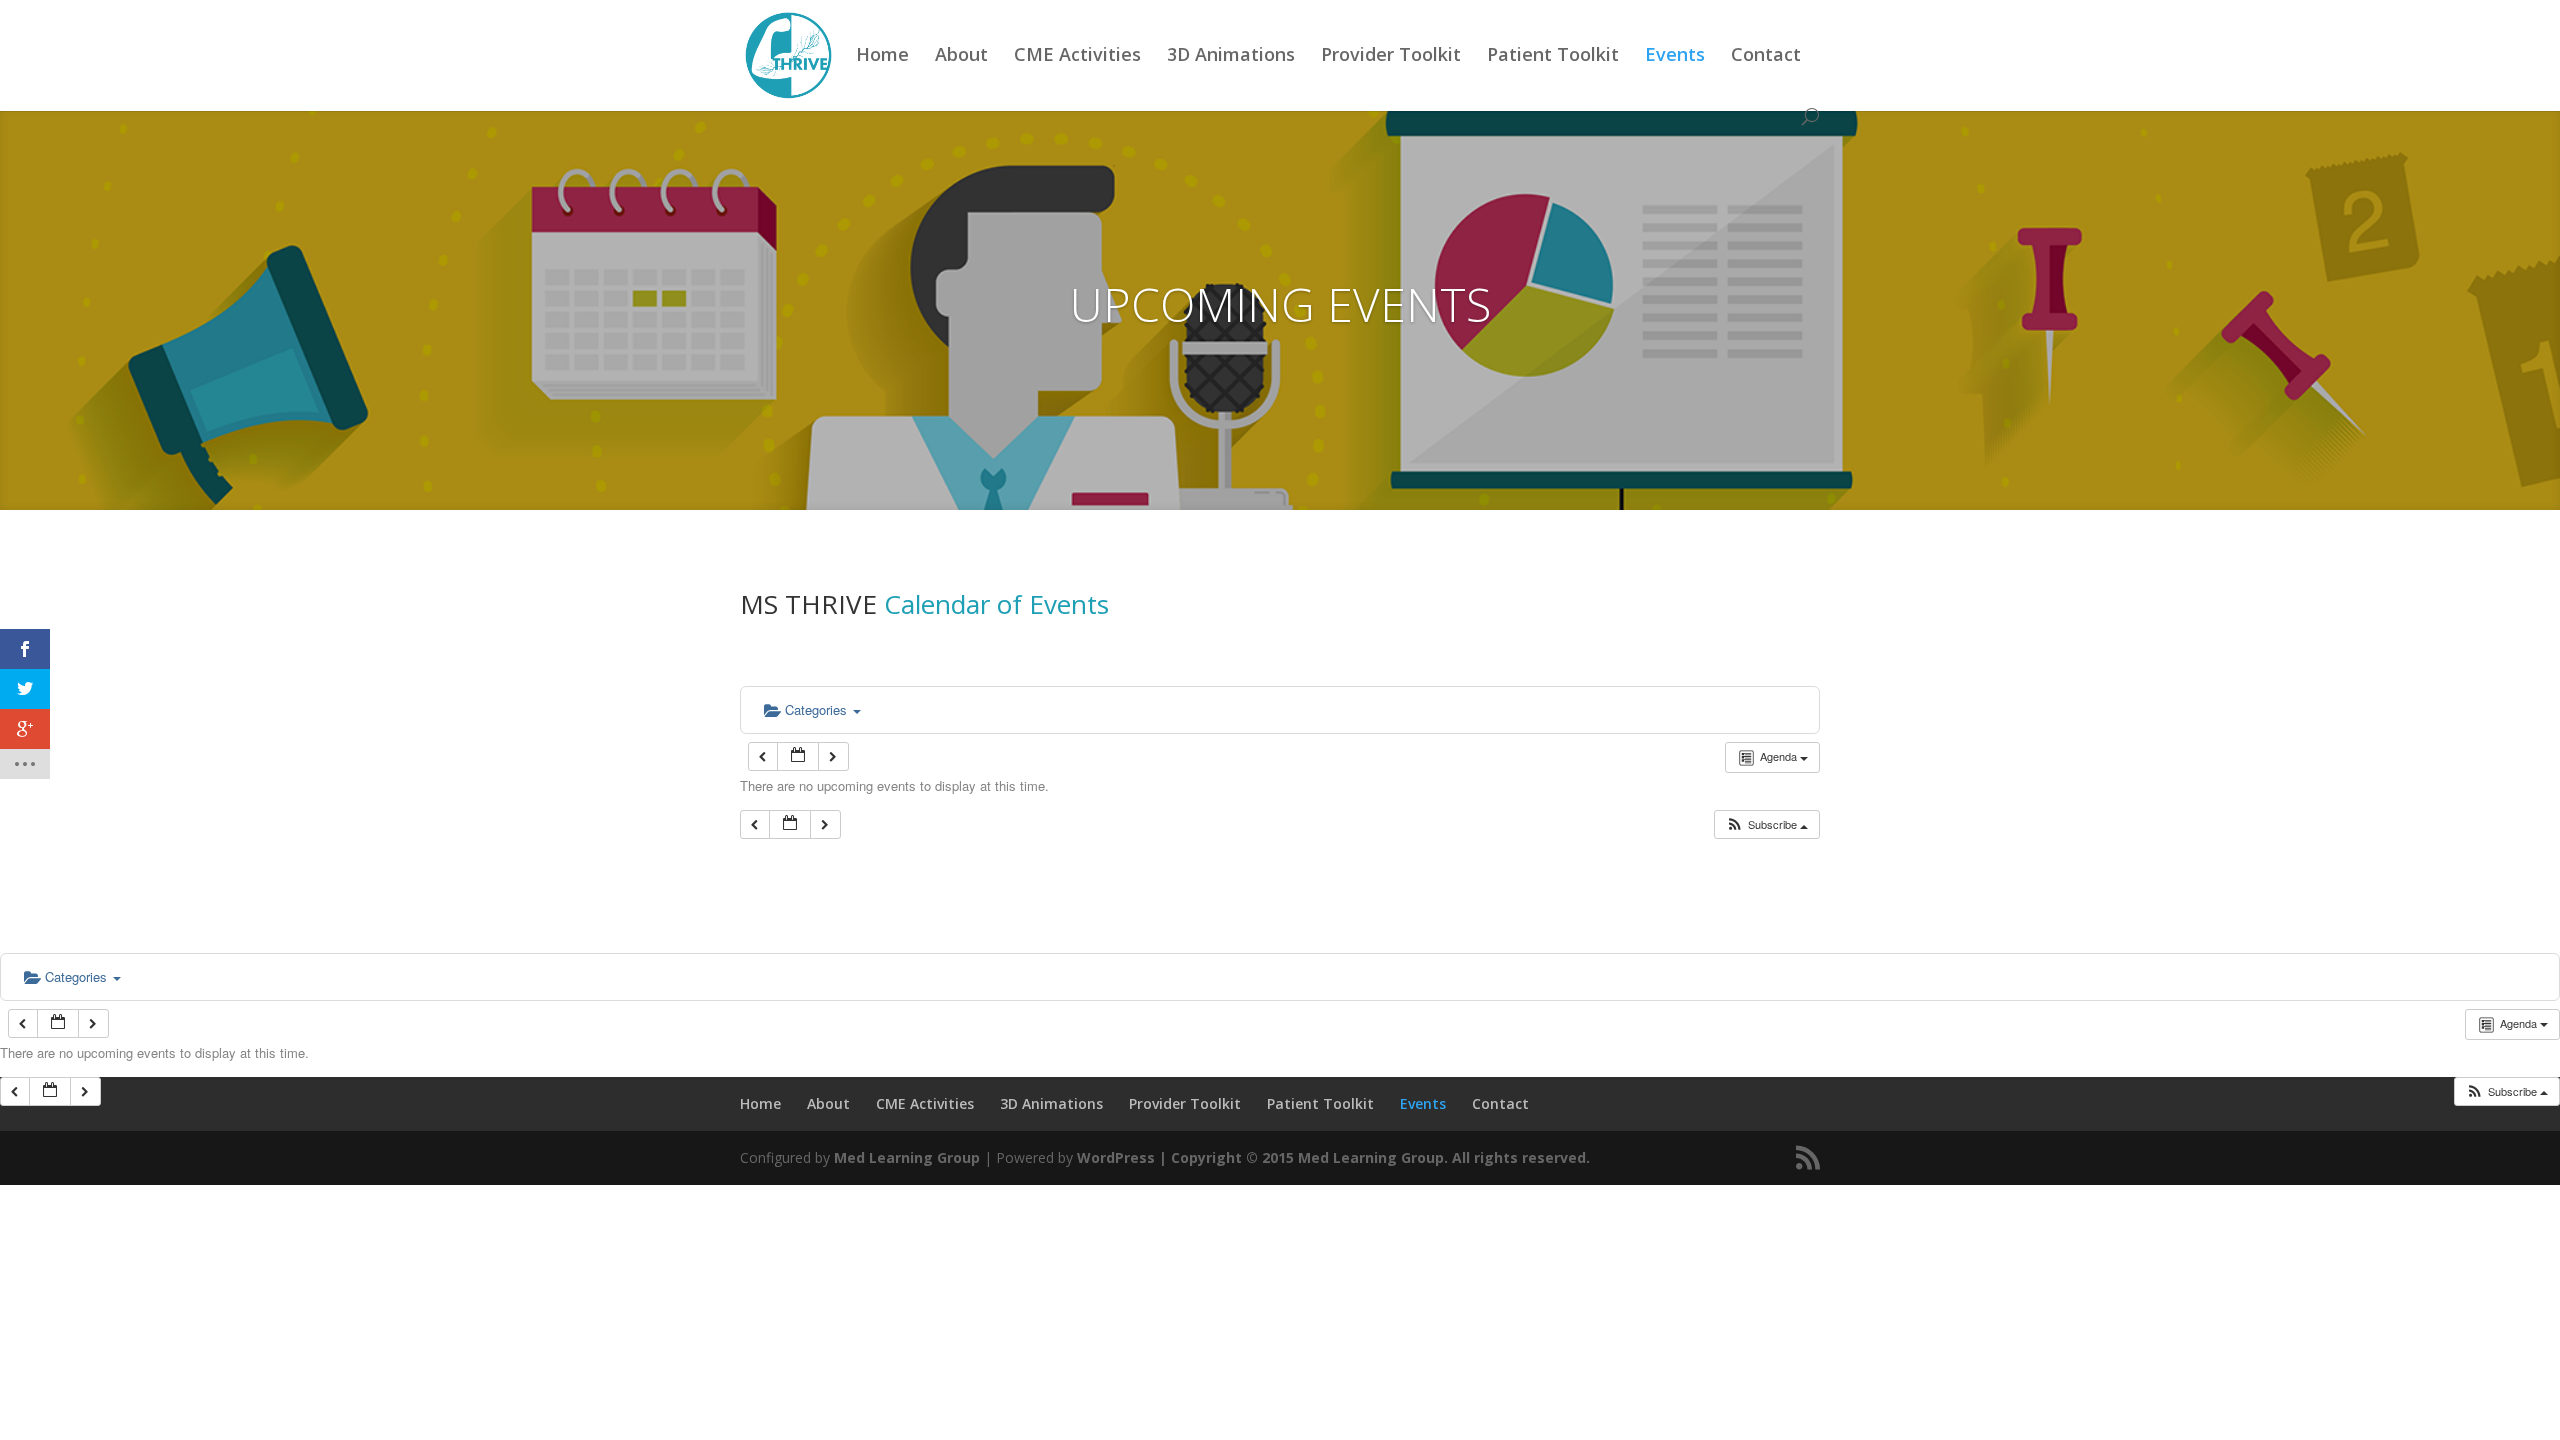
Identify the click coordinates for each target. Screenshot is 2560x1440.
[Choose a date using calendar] (798, 756)
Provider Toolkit (1391, 56)
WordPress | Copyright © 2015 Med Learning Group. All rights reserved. (1333, 1157)
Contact (1766, 56)
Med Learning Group (907, 1157)
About (961, 56)
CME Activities (1077, 56)
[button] (1766, 824)
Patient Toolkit (1553, 56)
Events (1675, 56)
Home (882, 56)
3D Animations (1231, 56)
